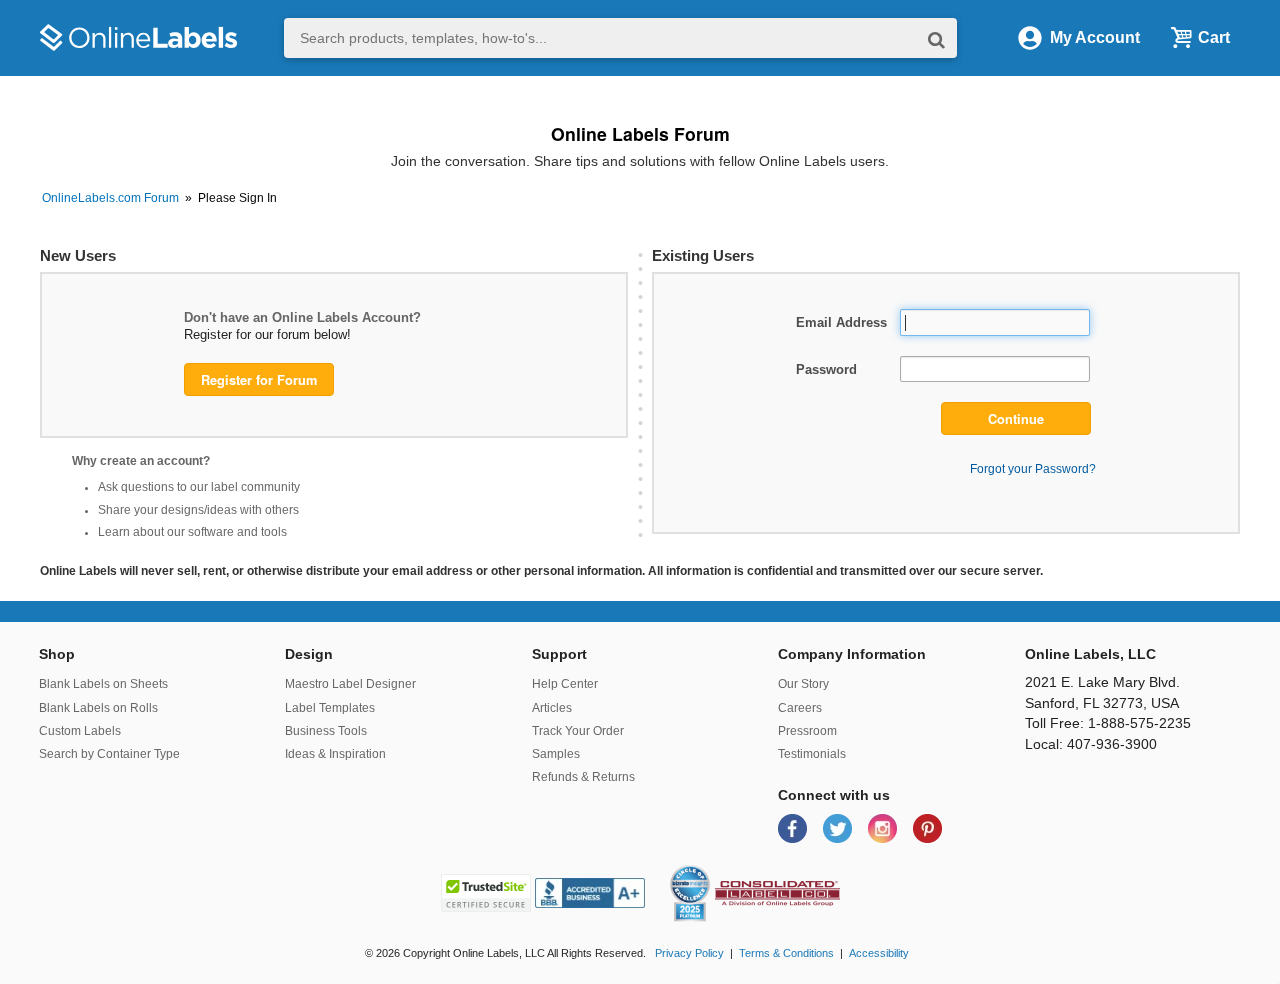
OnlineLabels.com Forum (110, 198)
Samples (556, 754)
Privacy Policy (689, 953)
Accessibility (879, 953)
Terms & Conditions (786, 953)
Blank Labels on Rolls (98, 708)
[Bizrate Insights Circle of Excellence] (702, 869)
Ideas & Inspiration (335, 754)
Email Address (841, 322)
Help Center (565, 684)
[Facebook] (794, 827)
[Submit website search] (936, 38)
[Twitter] (839, 827)
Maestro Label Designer (350, 684)
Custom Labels (80, 731)
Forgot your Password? (1033, 468)
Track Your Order (578, 731)
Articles (552, 708)
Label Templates (330, 708)
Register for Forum (259, 380)
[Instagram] (884, 827)
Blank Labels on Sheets (103, 684)
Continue (1016, 419)
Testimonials (812, 754)
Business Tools (326, 731)
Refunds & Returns (583, 777)
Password (826, 369)
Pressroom (807, 731)
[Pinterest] (927, 827)
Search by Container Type (109, 754)
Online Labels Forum (640, 133)
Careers (800, 708)
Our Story (803, 684)
